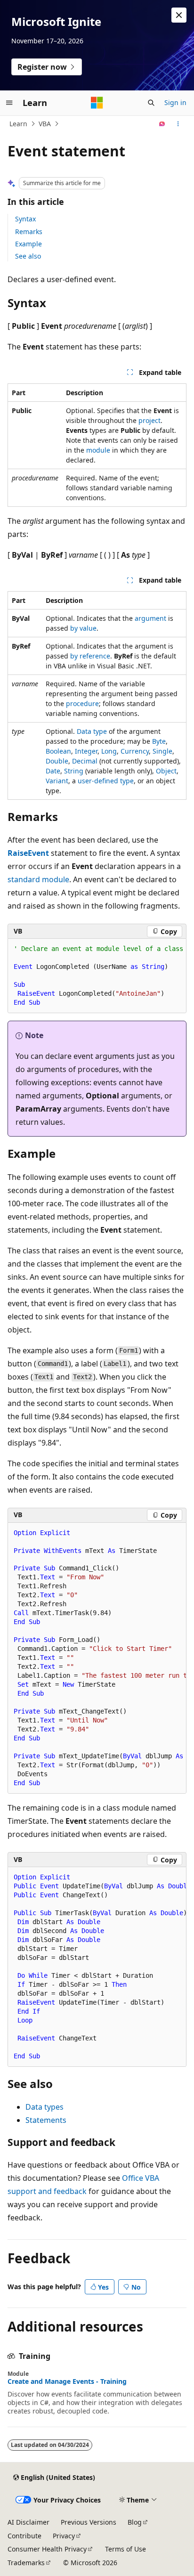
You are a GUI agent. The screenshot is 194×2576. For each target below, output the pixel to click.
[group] (97, 976)
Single (162, 751)
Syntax (25, 219)
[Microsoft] (97, 103)
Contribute (24, 2536)
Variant (57, 781)
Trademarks (26, 2563)
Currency (135, 751)
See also (28, 256)
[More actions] (178, 124)
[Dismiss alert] (179, 15)
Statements (46, 2120)
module (98, 450)
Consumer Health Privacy (47, 2549)
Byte (159, 741)
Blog (135, 2522)
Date (53, 771)
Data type (92, 731)
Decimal (85, 761)
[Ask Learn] (162, 124)
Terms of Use (125, 2549)
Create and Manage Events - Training (67, 2381)
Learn (18, 124)
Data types (44, 2107)
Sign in (175, 102)
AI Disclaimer (28, 2522)
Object (166, 771)
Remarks (29, 232)
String (74, 771)
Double (57, 761)
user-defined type (106, 781)
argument (150, 618)
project (150, 420)
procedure (82, 703)
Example (28, 244)
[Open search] (151, 103)
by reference (90, 656)
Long (109, 751)
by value (83, 628)
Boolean (58, 751)
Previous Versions (89, 2522)
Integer (86, 751)
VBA (45, 124)
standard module (38, 879)
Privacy (64, 2536)
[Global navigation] (9, 103)
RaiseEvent (28, 853)
